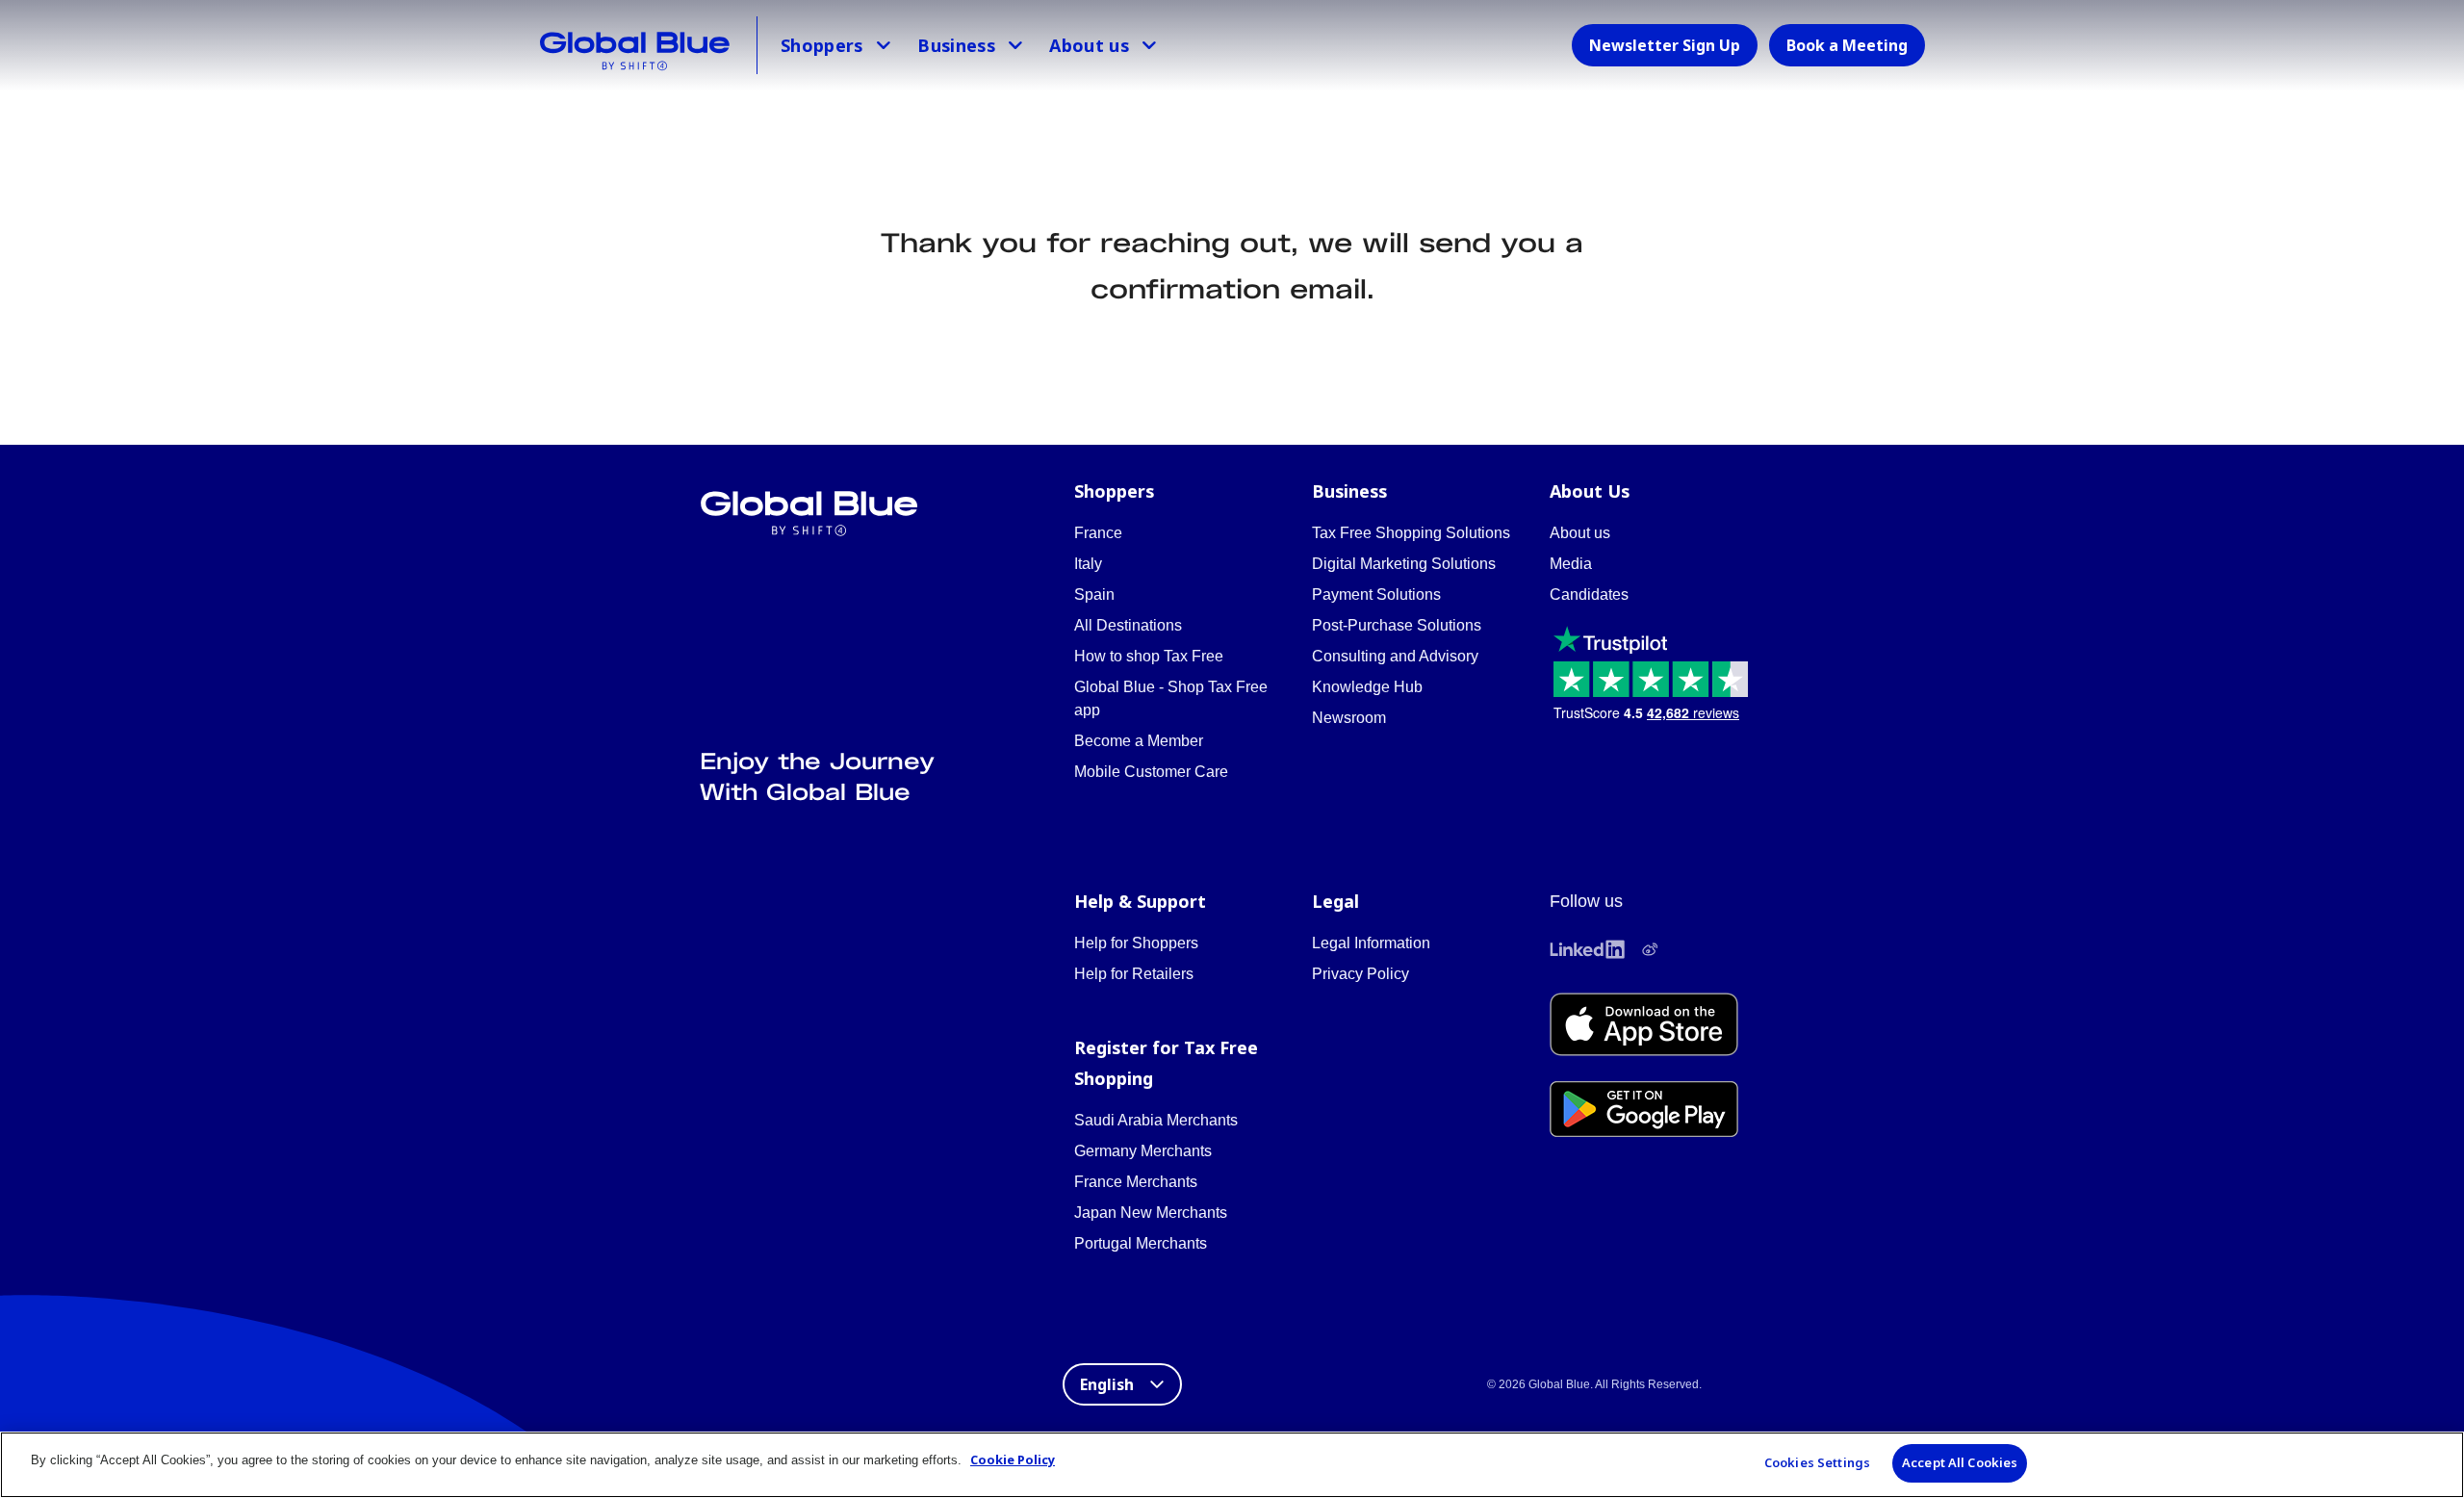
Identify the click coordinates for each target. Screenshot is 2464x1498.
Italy (1088, 564)
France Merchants (1136, 1182)
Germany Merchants (1143, 1151)
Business (956, 45)
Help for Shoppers (1136, 943)
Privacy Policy (1360, 974)
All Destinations (1128, 625)
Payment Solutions (1376, 594)
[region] (1232, 1465)
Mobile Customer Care (1151, 772)
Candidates (1589, 594)
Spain (1094, 594)
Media (1571, 564)
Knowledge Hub (1367, 687)
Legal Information (1371, 943)
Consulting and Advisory (1395, 656)
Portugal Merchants (1141, 1243)
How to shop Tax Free (1149, 656)
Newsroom (1349, 718)
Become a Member (1139, 741)
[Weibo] (1650, 949)
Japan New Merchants (1151, 1213)
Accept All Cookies (1960, 1462)
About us (1089, 45)
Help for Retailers (1134, 974)
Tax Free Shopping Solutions (1411, 533)
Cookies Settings (1817, 1462)
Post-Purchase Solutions (1397, 625)
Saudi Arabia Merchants (1156, 1120)
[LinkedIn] (1587, 949)
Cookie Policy (1013, 1459)
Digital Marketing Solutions (1404, 564)
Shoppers (822, 45)
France (1098, 533)
